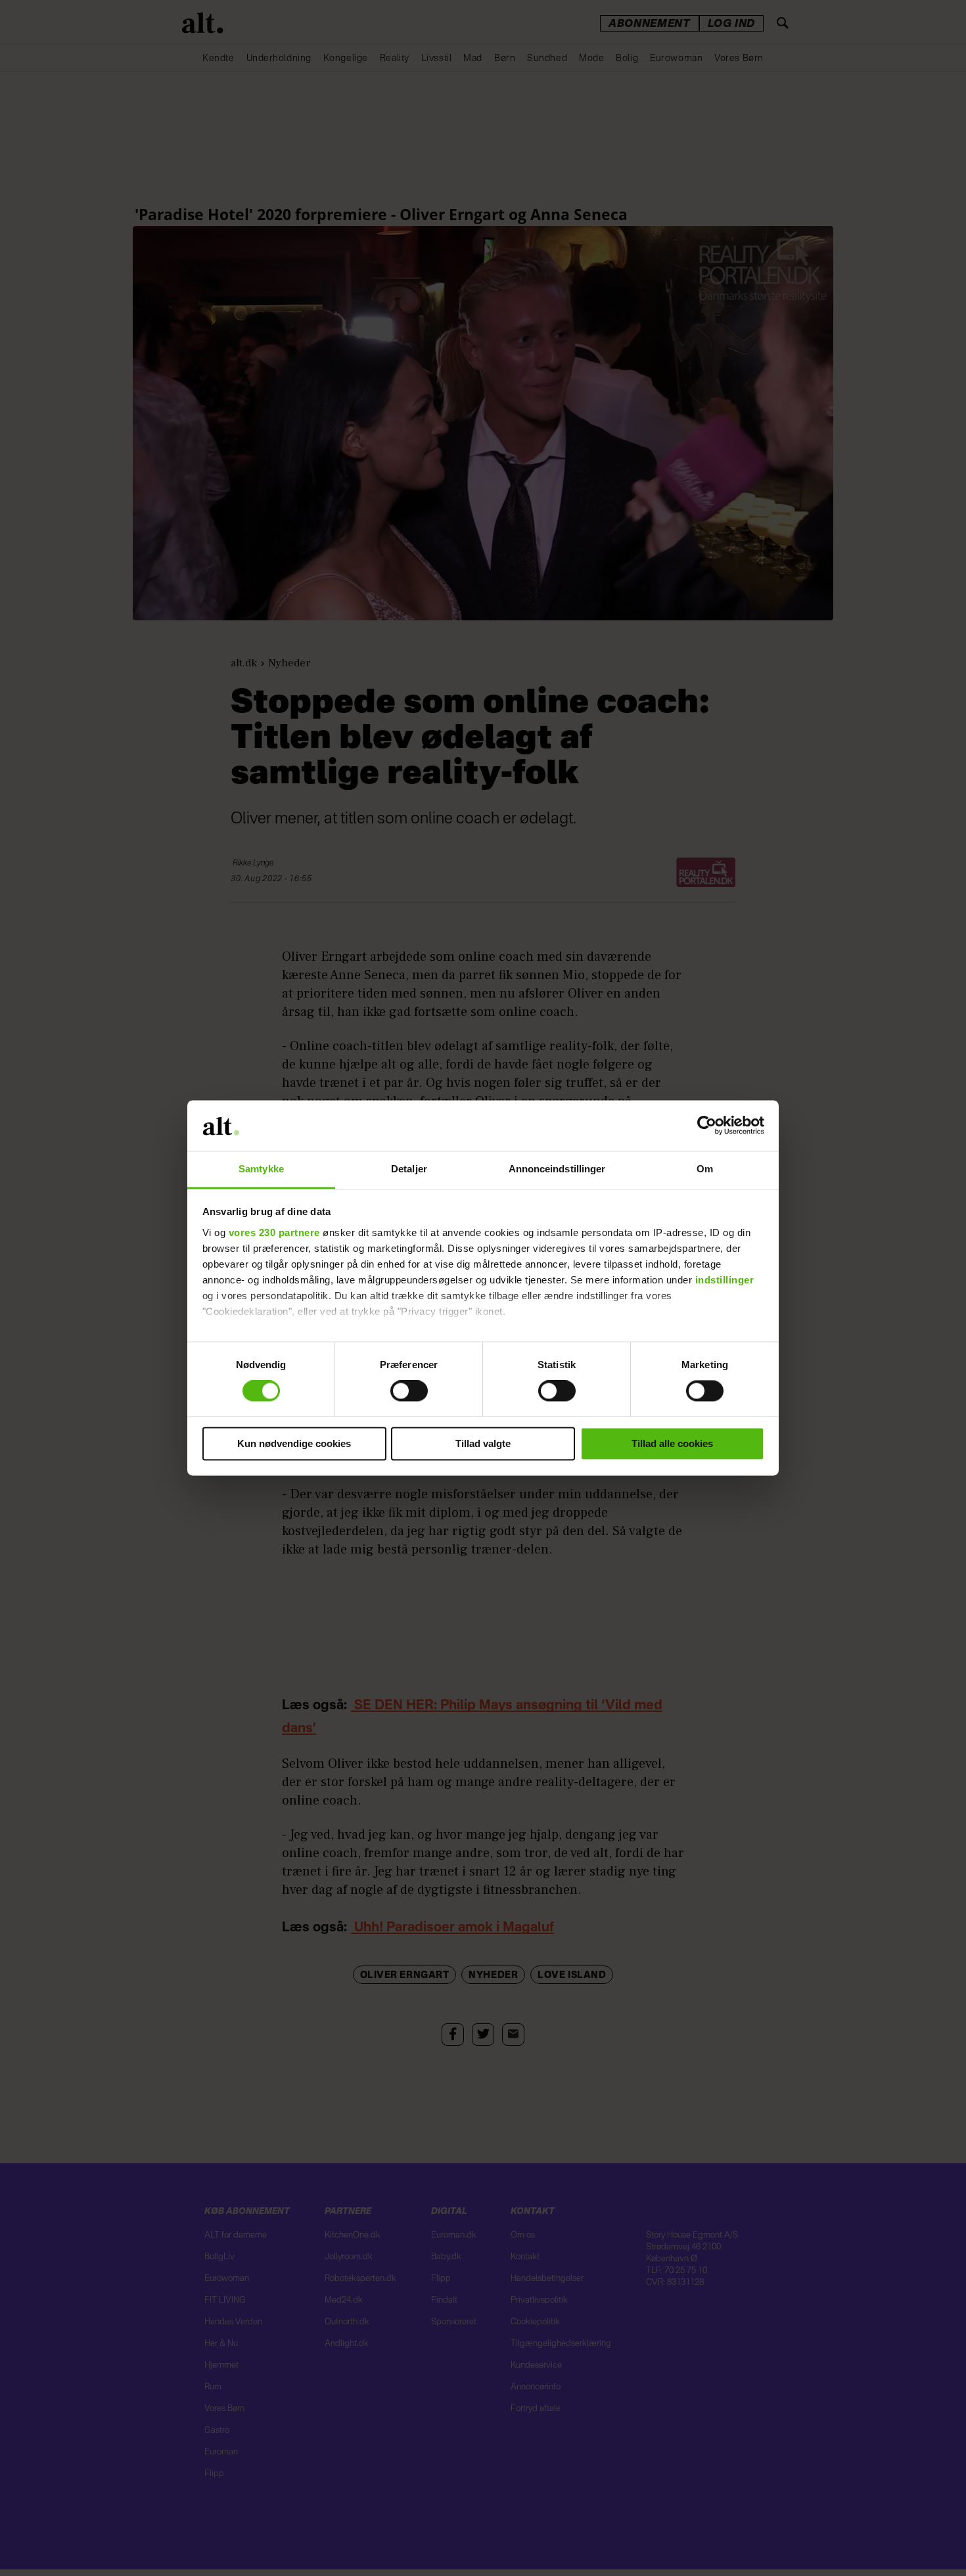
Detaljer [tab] (409, 1169)
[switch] (409, 1391)
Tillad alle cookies (672, 1443)
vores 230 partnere (274, 1232)
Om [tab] (705, 1169)
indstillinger (725, 1280)
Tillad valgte (483, 1443)
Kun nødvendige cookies (294, 1443)
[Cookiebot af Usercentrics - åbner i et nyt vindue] (707, 1126)
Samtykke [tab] (261, 1169)
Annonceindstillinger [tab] (557, 1169)
